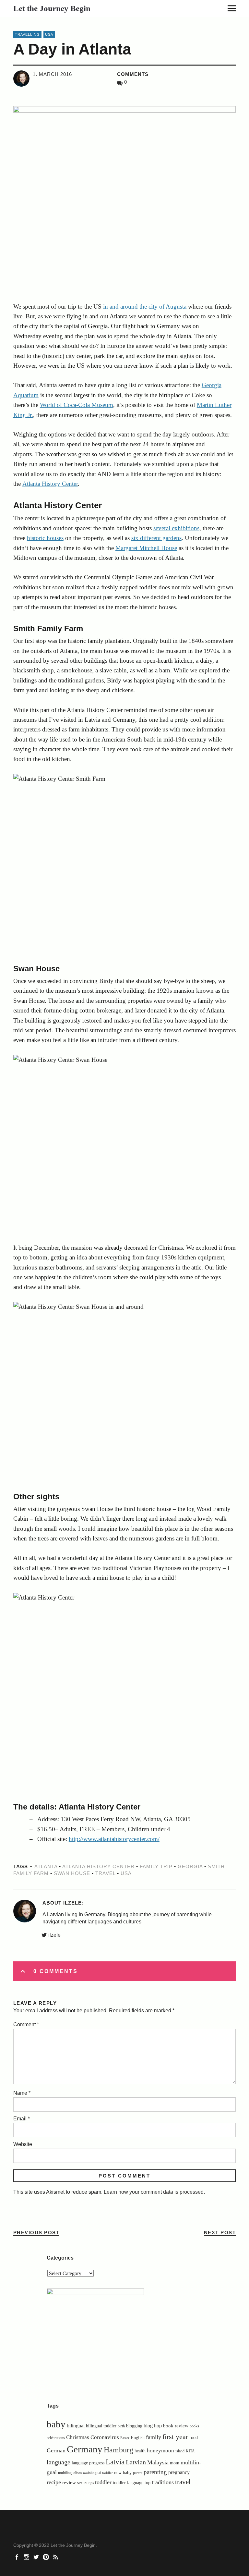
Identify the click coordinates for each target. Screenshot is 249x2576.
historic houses (45, 538)
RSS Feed (56, 2557)
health (140, 2451)
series (82, 2483)
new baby (123, 2473)
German (56, 2450)
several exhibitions (176, 528)
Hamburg (119, 2450)
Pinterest (47, 2557)
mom (175, 2463)
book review (176, 2426)
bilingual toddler (101, 2426)
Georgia (190, 1866)
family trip (156, 1866)
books (194, 2426)
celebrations (56, 2438)
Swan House (72, 1873)
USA (49, 34)
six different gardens (156, 538)
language (59, 2462)
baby (56, 2424)
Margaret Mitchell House (146, 548)
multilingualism (70, 2473)
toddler (103, 2482)
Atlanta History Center (50, 484)
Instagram (27, 2557)
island (180, 2451)
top (148, 2483)
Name (22, 2093)
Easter (125, 2438)
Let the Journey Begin (52, 8)
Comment (26, 2024)
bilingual (76, 2426)
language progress (88, 2463)
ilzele (54, 1935)
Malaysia (158, 2462)
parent (138, 2473)
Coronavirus (105, 2437)
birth (121, 2426)
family (154, 2437)
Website (23, 2144)
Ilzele (72, 1903)
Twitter (37, 2557)
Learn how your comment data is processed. (154, 2192)
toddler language (128, 2483)
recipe (54, 2482)
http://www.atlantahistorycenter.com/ (114, 1839)
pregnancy (179, 2472)
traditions (163, 2482)
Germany (85, 2449)
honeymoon (160, 2451)
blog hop (153, 2426)
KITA (190, 2451)
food (194, 2438)
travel (105, 1873)
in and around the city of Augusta (145, 307)
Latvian (136, 2462)
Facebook (18, 2557)
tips (91, 2483)
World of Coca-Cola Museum (77, 405)
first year (175, 2437)
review (69, 2482)
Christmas (78, 2437)
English (138, 2438)
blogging (134, 2426)
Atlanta (46, 1866)
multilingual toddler (98, 2473)
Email (22, 2119)
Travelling (27, 34)
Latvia (115, 2462)
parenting (155, 2472)
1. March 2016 (52, 74)
